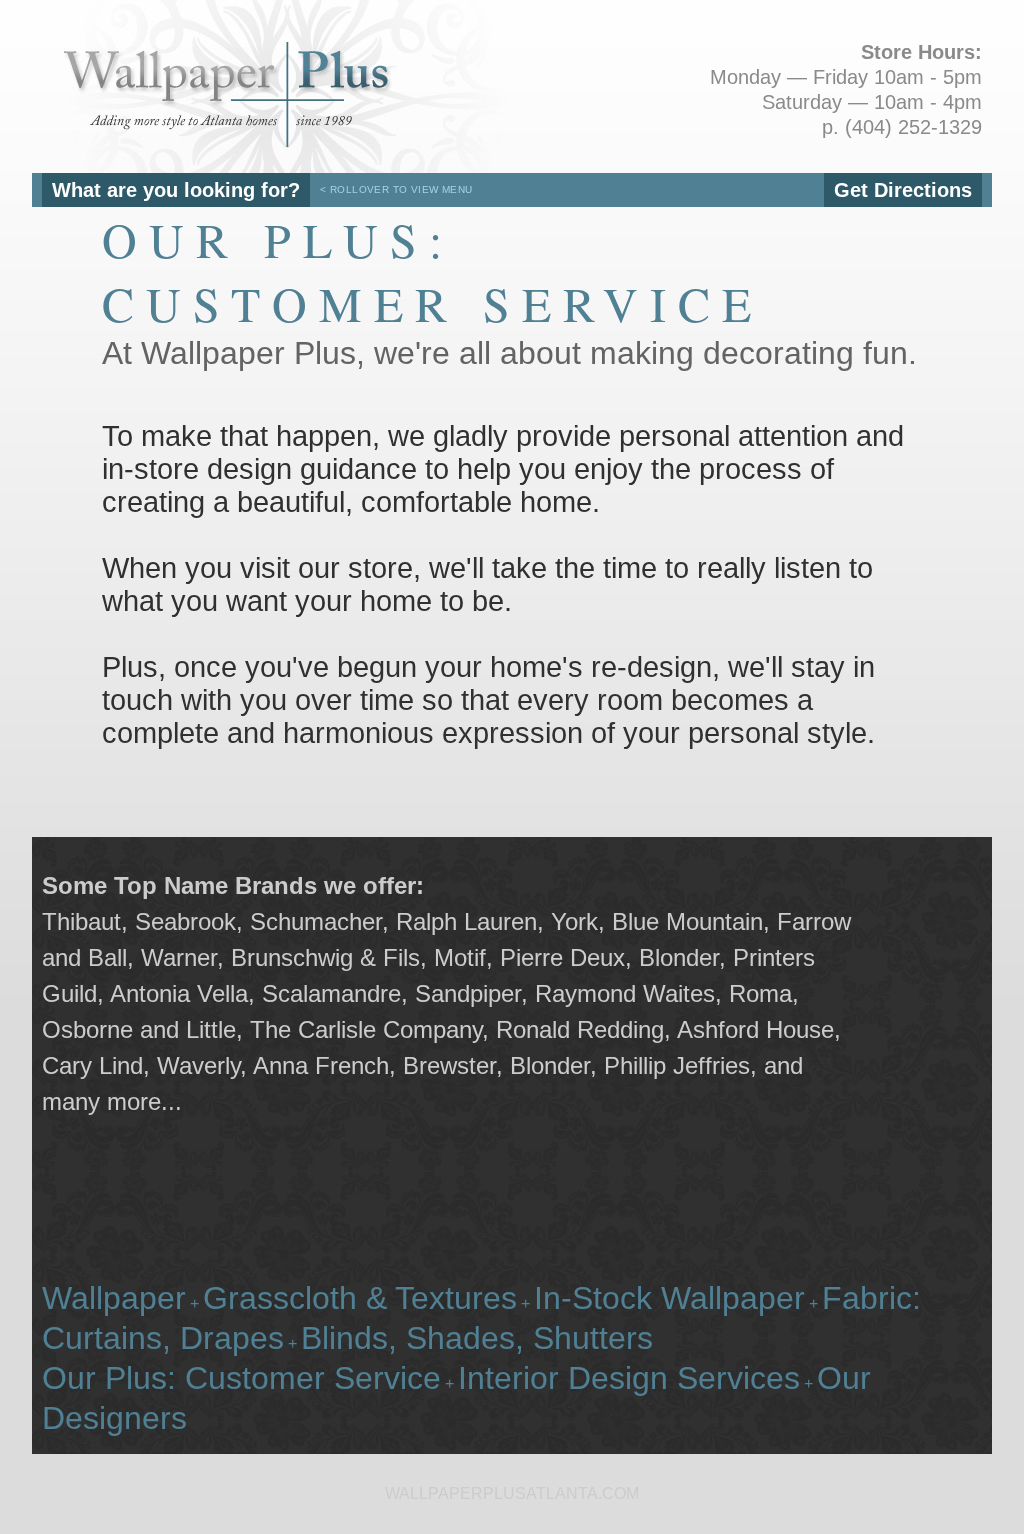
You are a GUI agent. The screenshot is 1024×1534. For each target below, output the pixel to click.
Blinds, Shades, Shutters (477, 1338)
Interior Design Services (629, 1378)
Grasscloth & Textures (360, 1298)
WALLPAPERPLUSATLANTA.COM (512, 1494)
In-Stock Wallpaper (669, 1298)
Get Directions (903, 190)
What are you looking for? (176, 190)
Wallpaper (114, 1298)
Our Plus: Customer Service (241, 1378)
